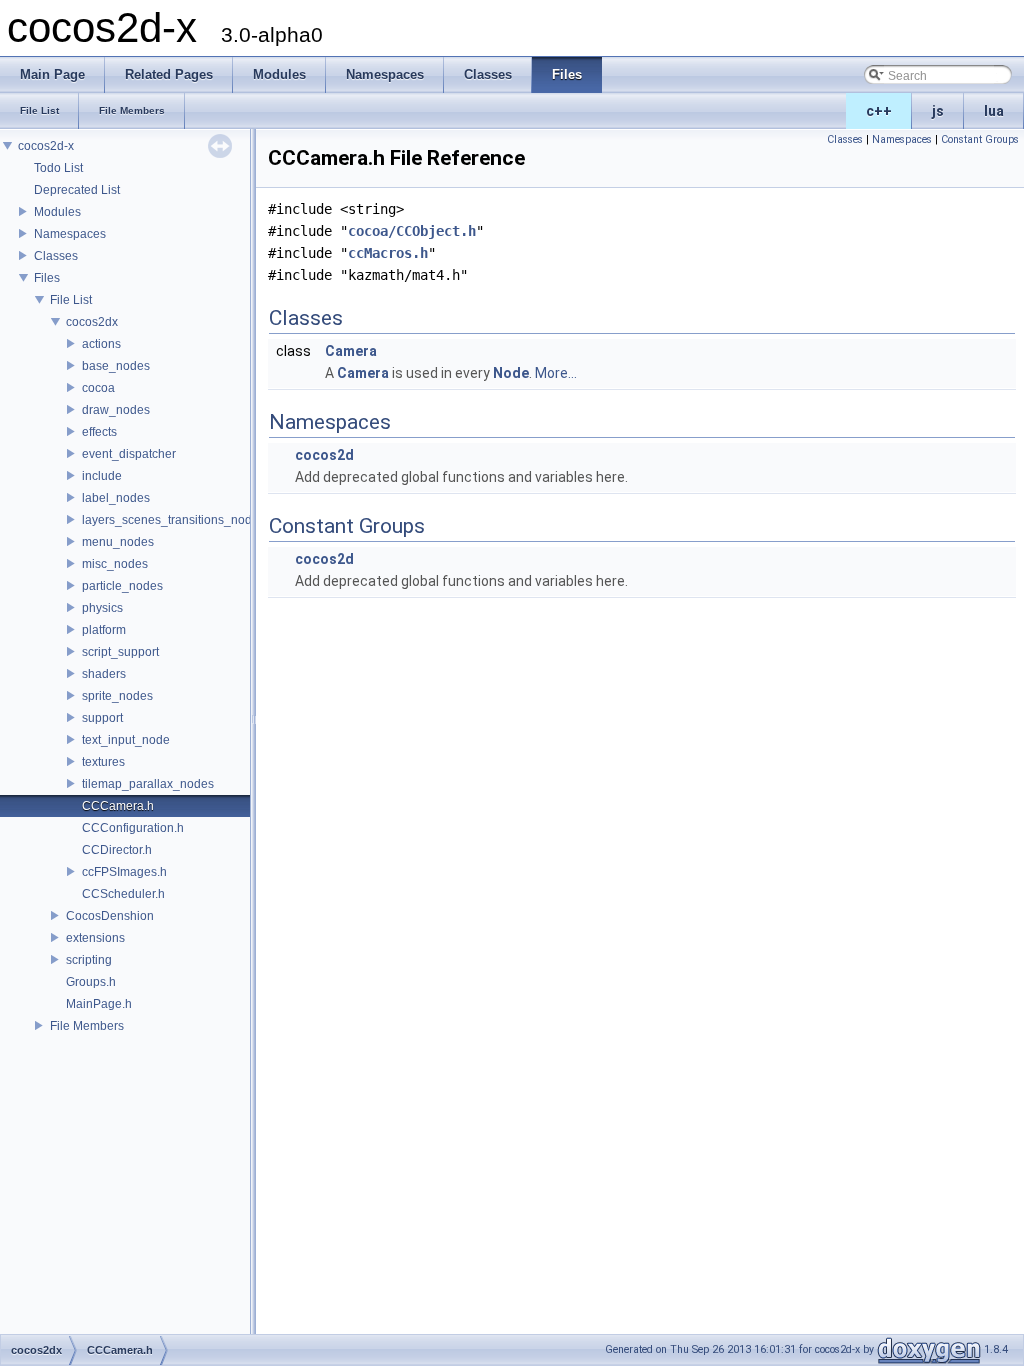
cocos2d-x (46, 146)
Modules (57, 212)
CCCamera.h (118, 806)
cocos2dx (92, 322)
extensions (95, 938)
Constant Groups (980, 139)
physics (102, 608)
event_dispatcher (129, 454)
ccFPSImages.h (124, 872)
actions (101, 344)
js (938, 111)
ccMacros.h (388, 253)
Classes (56, 256)
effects (99, 432)
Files (47, 278)
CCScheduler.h (123, 894)
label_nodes (116, 498)
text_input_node (126, 740)
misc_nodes (115, 564)
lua (994, 111)
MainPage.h (99, 1004)
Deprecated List (77, 190)
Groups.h (91, 982)
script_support (120, 652)
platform (104, 630)
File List (71, 300)
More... (556, 373)
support (102, 718)
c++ (879, 111)
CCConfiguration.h (133, 828)
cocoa (98, 388)
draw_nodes (116, 410)
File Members (87, 1026)
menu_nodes (118, 542)
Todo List (58, 168)
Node (511, 373)
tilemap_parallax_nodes (148, 784)
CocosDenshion (110, 916)
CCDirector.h (117, 850)
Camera (351, 351)
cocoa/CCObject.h (412, 231)
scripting (89, 960)
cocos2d (324, 455)
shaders (104, 674)
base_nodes (116, 366)
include (102, 476)
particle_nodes (122, 586)
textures (103, 762)
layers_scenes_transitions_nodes (173, 520)
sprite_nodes (117, 696)
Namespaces (70, 234)
